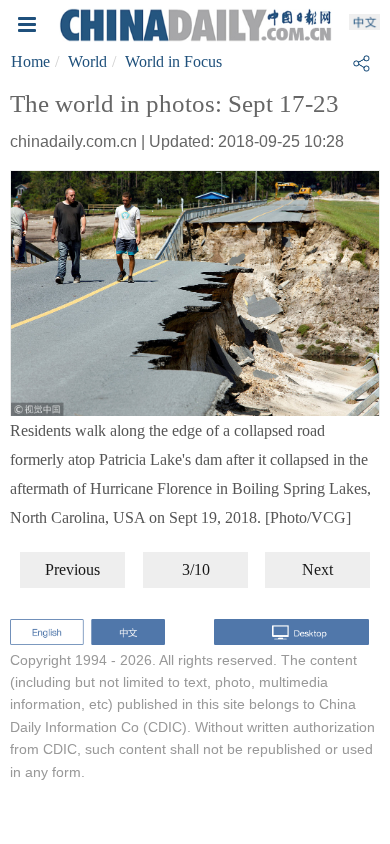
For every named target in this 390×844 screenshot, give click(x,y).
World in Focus (173, 61)
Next (317, 569)
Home (30, 61)
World (87, 61)
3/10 (196, 569)
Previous (72, 569)
